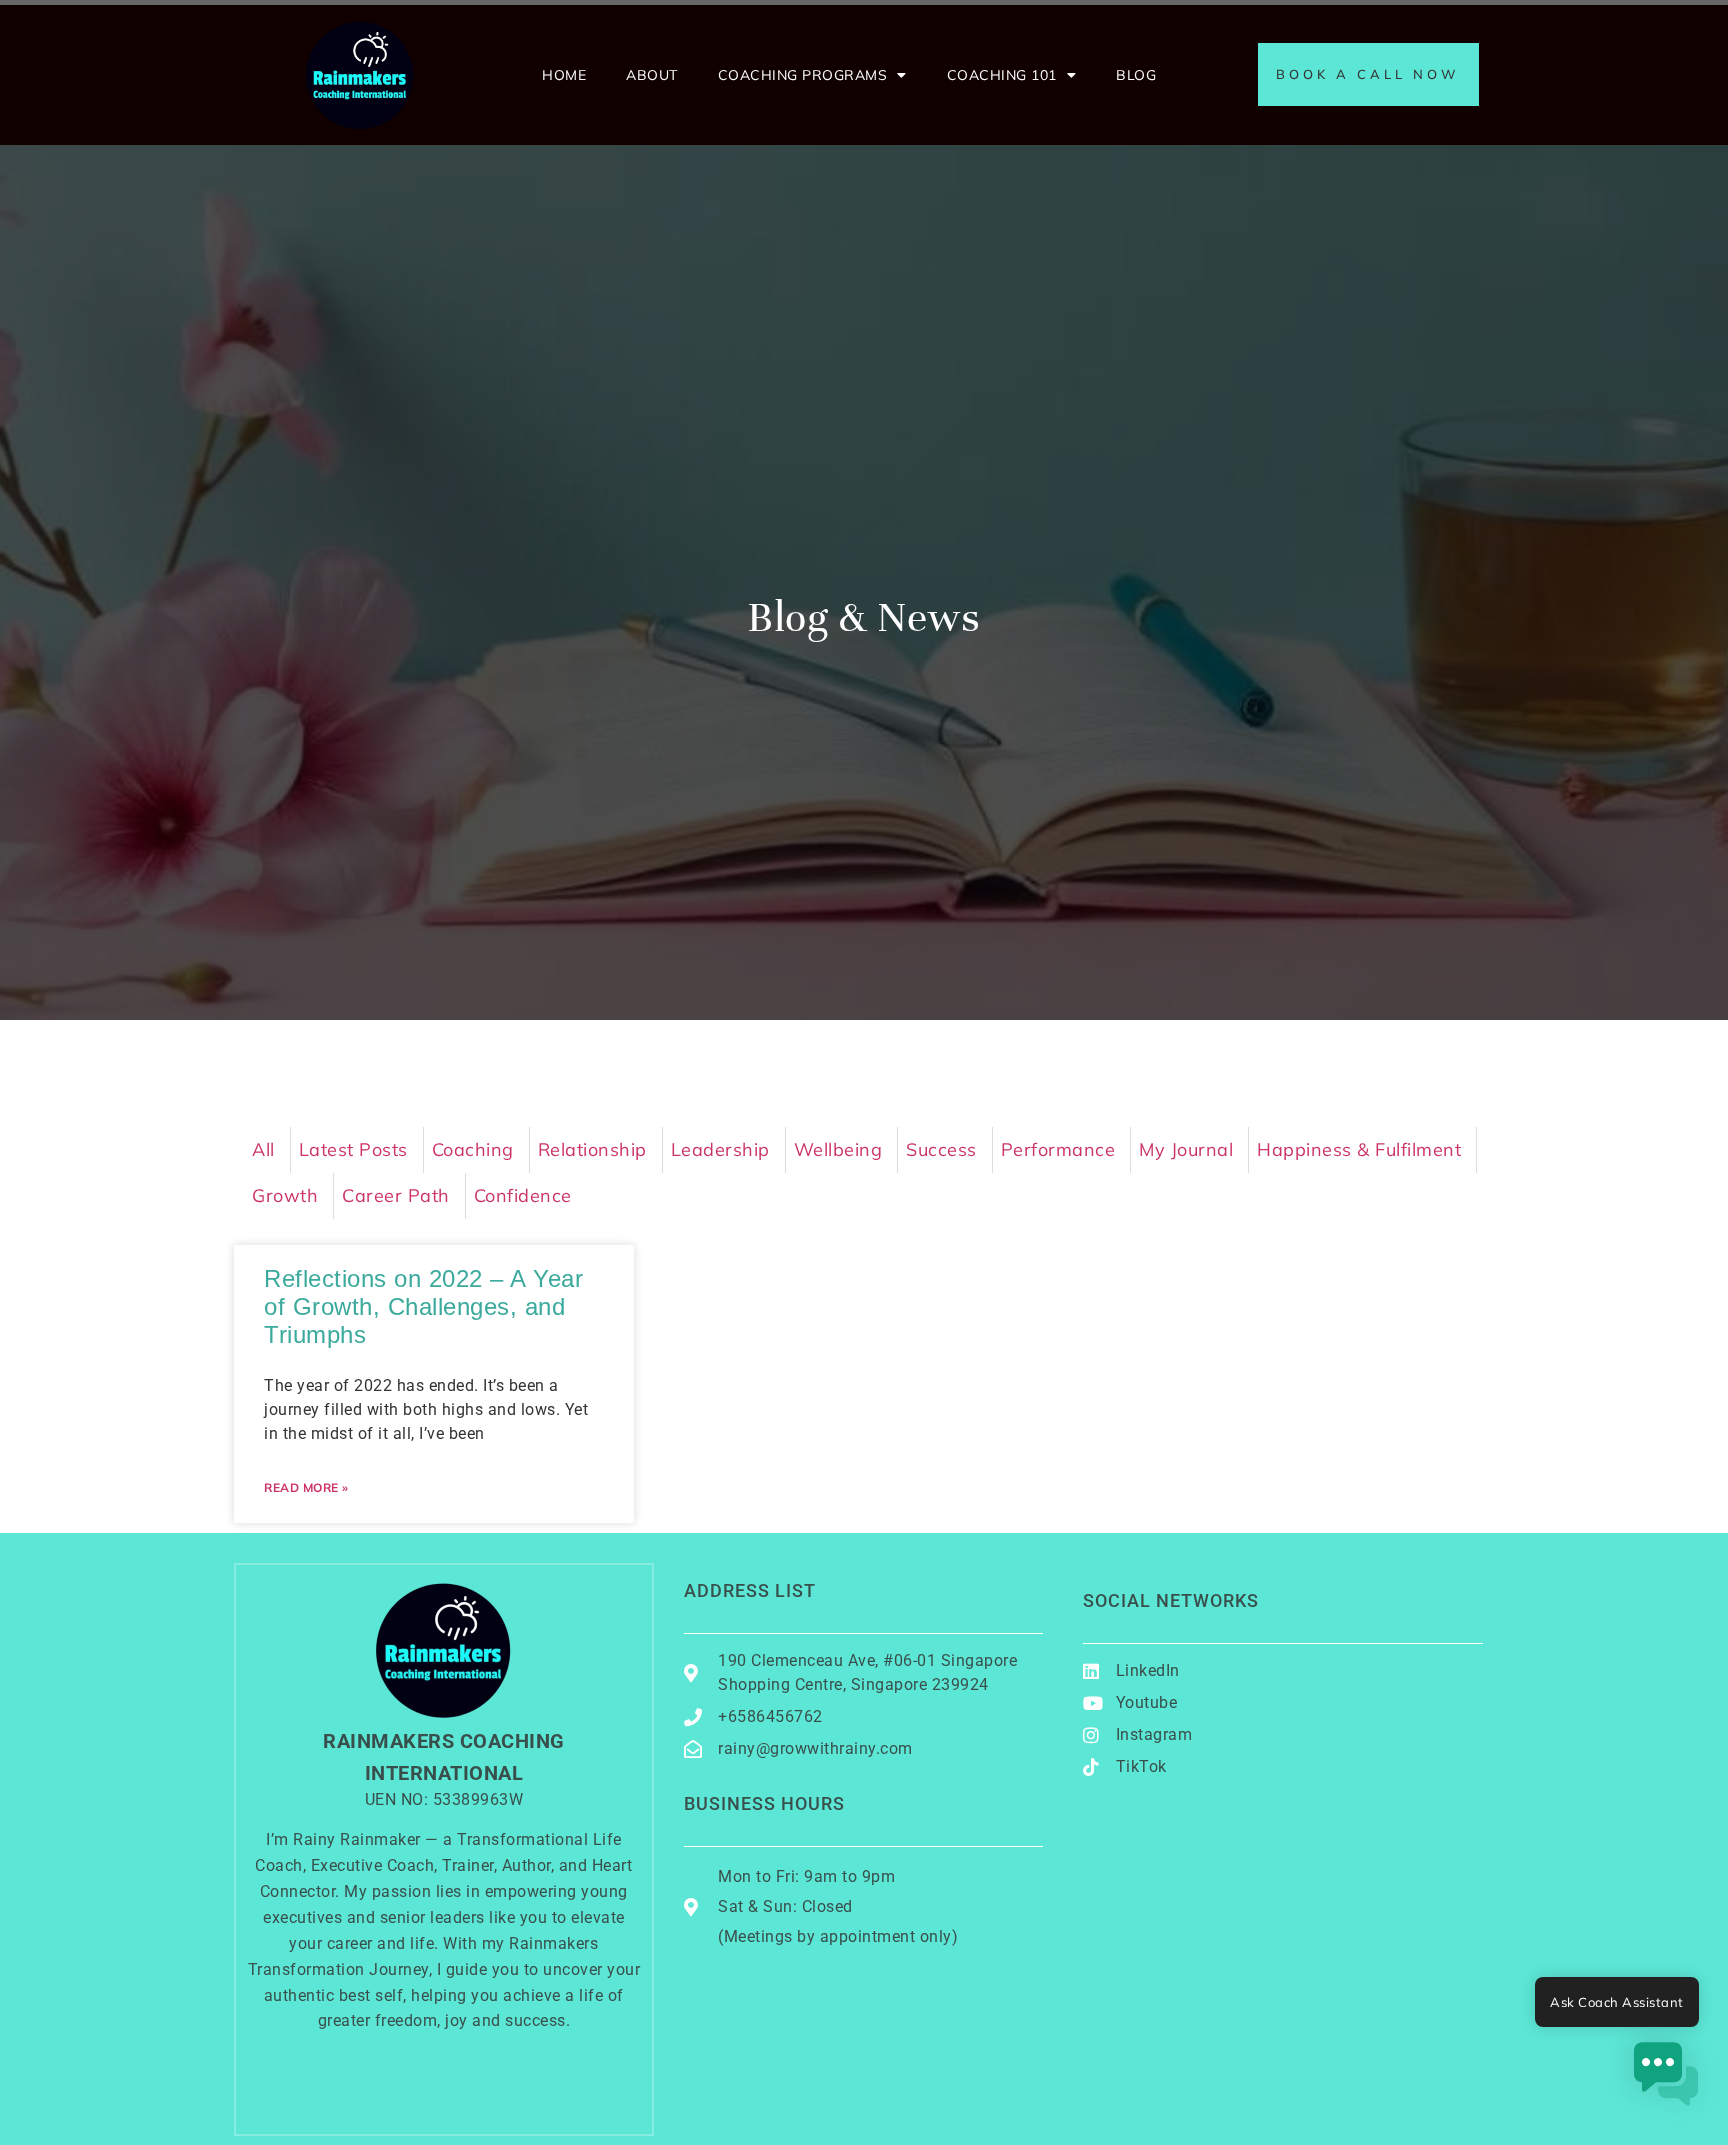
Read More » (306, 1487)
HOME (564, 75)
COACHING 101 (1002, 75)
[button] (1666, 2078)
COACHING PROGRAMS (803, 75)
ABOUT (652, 75)
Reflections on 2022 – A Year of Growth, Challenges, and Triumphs (423, 1306)
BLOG (1136, 75)
